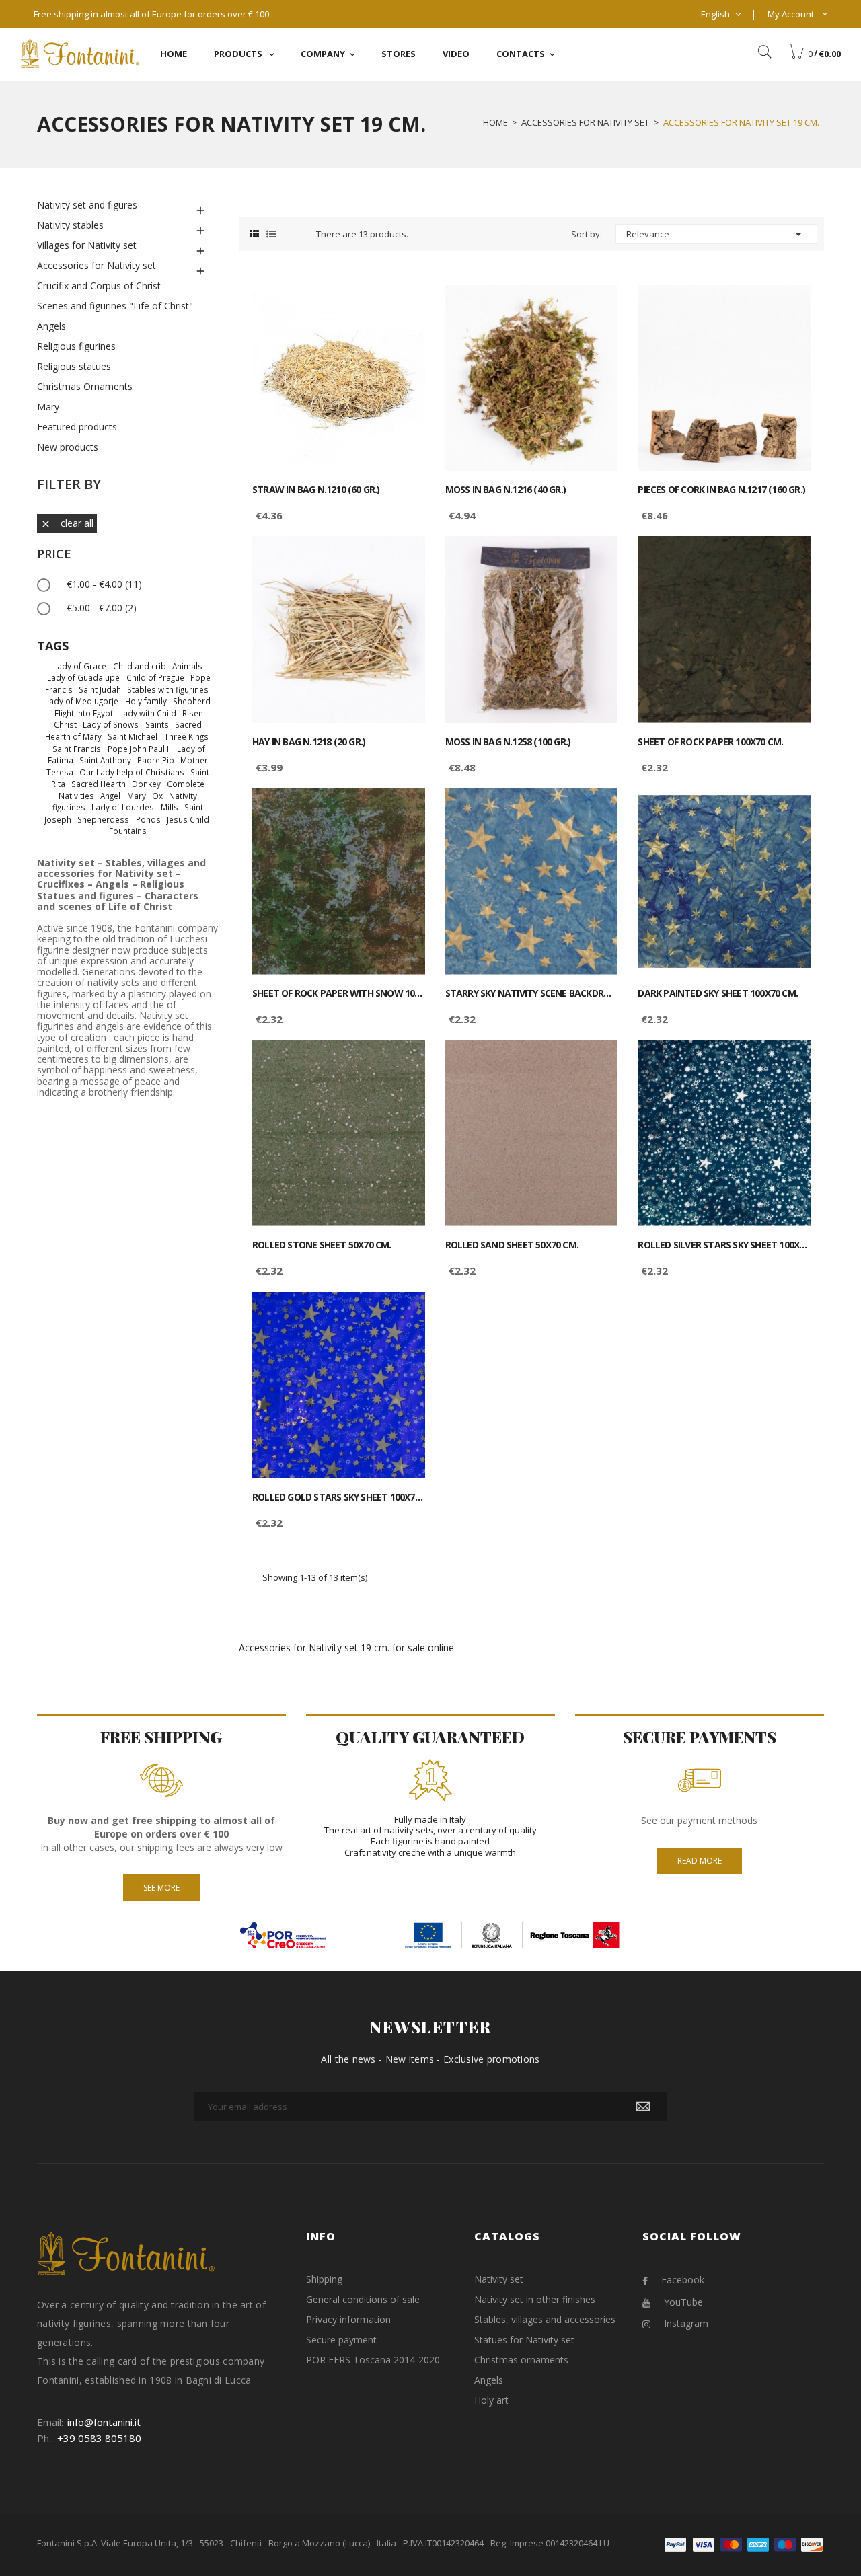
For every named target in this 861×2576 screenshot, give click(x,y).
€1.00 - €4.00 (104, 584)
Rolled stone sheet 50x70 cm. (322, 1245)
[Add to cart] (400, 306)
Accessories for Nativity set (97, 265)
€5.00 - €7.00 (102, 608)
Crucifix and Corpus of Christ (99, 286)
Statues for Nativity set (524, 2340)
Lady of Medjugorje (82, 701)
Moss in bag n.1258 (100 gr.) (508, 742)
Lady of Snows (111, 724)
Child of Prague (155, 677)
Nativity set (499, 2279)
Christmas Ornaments (85, 386)
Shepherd (192, 701)
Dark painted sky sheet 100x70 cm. (718, 993)
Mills (170, 807)
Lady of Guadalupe (83, 677)
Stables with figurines (168, 689)
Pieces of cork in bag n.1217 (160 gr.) (721, 490)
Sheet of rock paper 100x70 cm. (710, 742)
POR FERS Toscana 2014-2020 (373, 2360)
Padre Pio (156, 760)
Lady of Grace (80, 666)
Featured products (77, 427)
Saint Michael (133, 736)
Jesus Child (188, 819)
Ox (157, 796)
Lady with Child (148, 713)
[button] (814, 54)
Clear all (67, 523)
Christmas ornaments (521, 2360)
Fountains (128, 831)
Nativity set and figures (87, 205)
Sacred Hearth (99, 784)
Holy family (146, 701)
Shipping (324, 2279)
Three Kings (186, 736)
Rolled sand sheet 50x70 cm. (512, 1245)
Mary (48, 407)
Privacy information (348, 2319)
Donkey (146, 784)
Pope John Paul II (139, 749)
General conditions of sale (363, 2299)
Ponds (148, 819)
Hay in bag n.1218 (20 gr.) (309, 742)
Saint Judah (100, 689)
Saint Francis (77, 749)
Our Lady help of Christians (132, 772)
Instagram (686, 2323)
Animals (187, 666)
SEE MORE (161, 1888)
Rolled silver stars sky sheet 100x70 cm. (724, 1245)
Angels (51, 326)
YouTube (683, 2302)
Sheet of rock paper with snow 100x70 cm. (339, 993)
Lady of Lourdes (123, 807)
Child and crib (140, 666)
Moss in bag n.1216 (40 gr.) (506, 490)
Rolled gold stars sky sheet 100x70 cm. (339, 1497)
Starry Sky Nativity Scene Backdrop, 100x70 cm (532, 993)
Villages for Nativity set (87, 245)
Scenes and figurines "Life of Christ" (115, 306)
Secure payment (341, 2340)
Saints (157, 724)
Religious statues (74, 366)
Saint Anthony (105, 760)
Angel (110, 796)
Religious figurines (76, 346)
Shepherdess (103, 819)
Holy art (491, 2400)
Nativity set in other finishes (535, 2299)
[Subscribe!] (643, 2107)
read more (700, 1861)
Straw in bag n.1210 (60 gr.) (316, 490)
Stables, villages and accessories (545, 2319)
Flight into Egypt (84, 713)
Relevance (716, 234)
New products (68, 447)
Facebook (683, 2280)
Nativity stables (70, 225)
